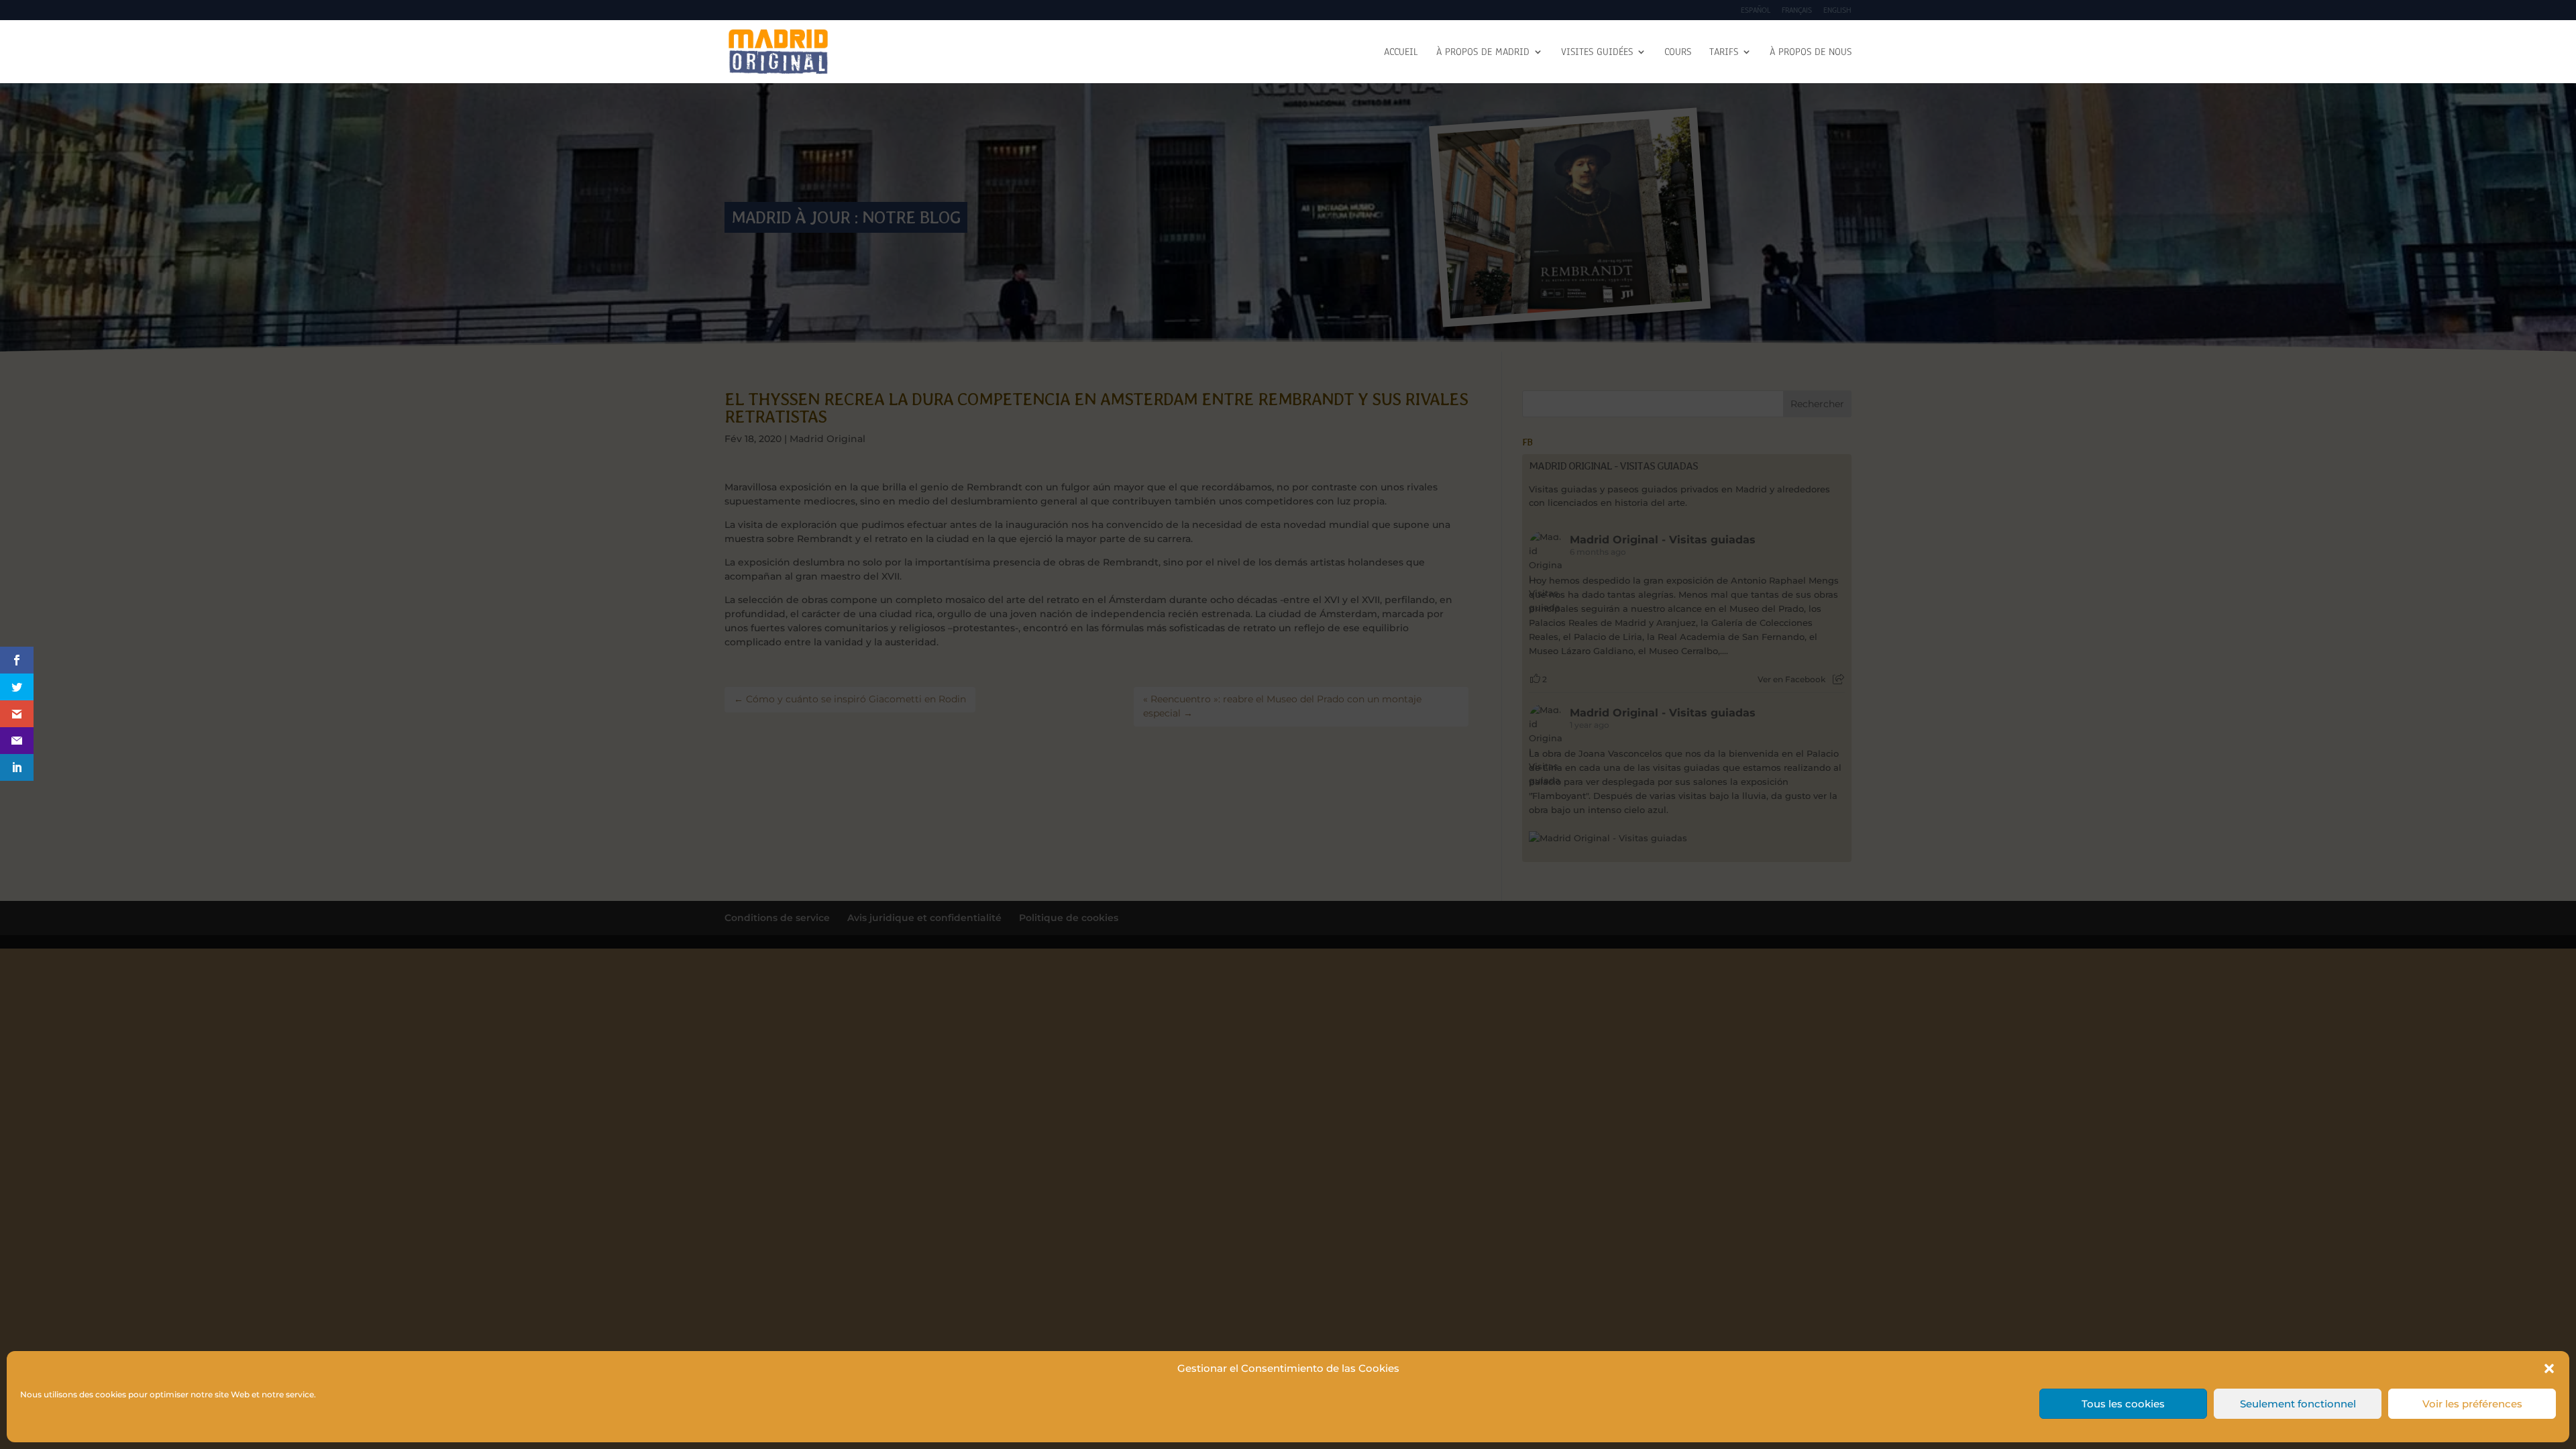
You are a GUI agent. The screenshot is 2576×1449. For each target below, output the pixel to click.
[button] (2549, 1368)
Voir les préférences (2472, 1404)
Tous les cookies (2123, 1404)
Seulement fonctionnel (2298, 1404)
